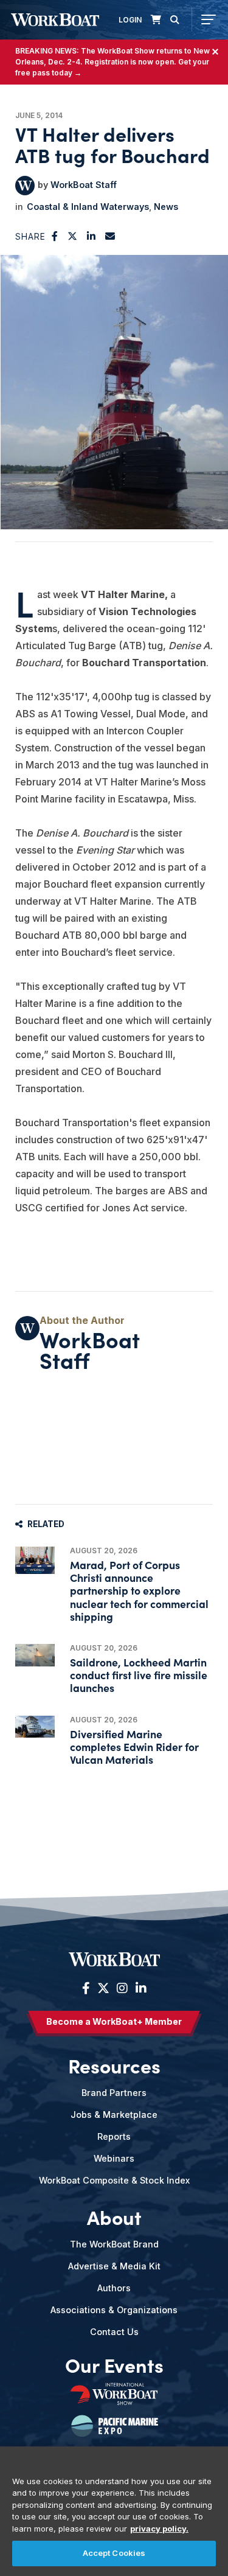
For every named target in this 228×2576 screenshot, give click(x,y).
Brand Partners (114, 2093)
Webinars (114, 2158)
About (114, 2217)
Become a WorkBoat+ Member (114, 2021)
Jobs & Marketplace (114, 2115)
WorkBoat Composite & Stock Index (114, 2180)
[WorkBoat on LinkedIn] (140, 1988)
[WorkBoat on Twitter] (103, 1988)
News (166, 207)
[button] (55, 236)
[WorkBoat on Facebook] (86, 1988)
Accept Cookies (114, 2553)
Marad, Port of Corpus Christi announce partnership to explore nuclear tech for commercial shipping (139, 1590)
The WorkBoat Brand (114, 2244)
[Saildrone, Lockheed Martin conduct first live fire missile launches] (35, 1655)
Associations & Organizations (114, 2310)
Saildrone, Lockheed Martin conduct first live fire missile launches (139, 1675)
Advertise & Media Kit (114, 2266)
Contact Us (114, 2332)
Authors (114, 2288)
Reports (114, 2136)
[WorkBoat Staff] (25, 186)
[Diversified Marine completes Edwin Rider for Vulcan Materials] (35, 1727)
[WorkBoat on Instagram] (122, 1988)
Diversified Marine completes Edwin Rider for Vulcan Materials (134, 1746)
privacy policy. (159, 2529)
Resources (114, 2066)
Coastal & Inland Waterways (88, 207)
